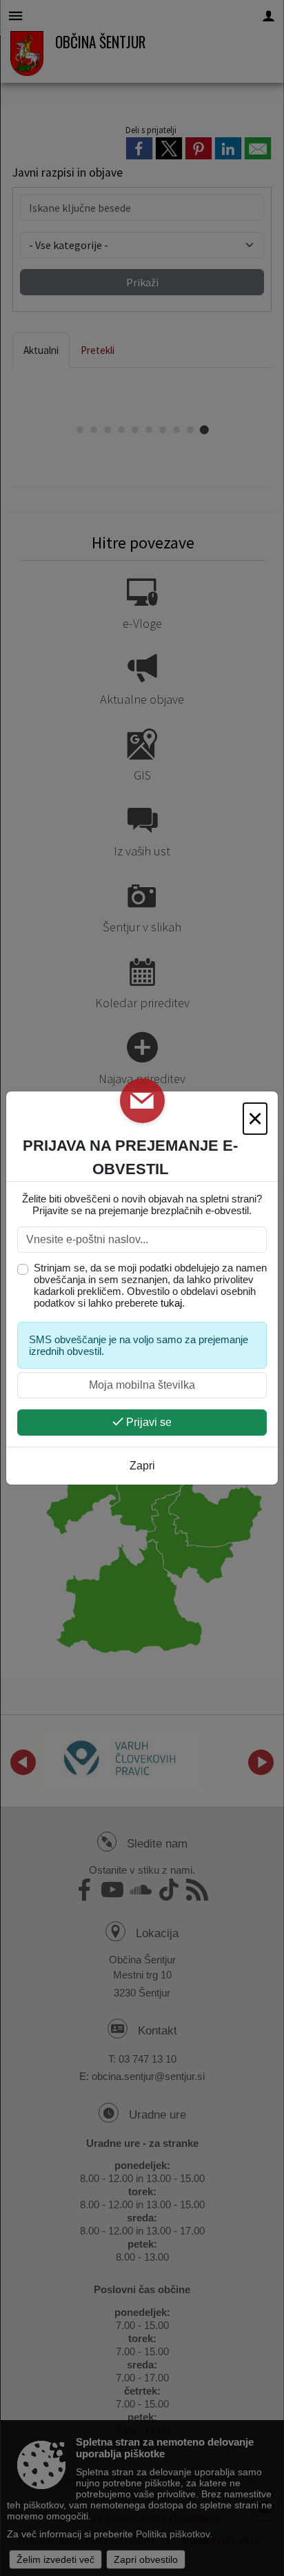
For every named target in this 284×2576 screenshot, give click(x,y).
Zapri (142, 1466)
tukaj (171, 1303)
